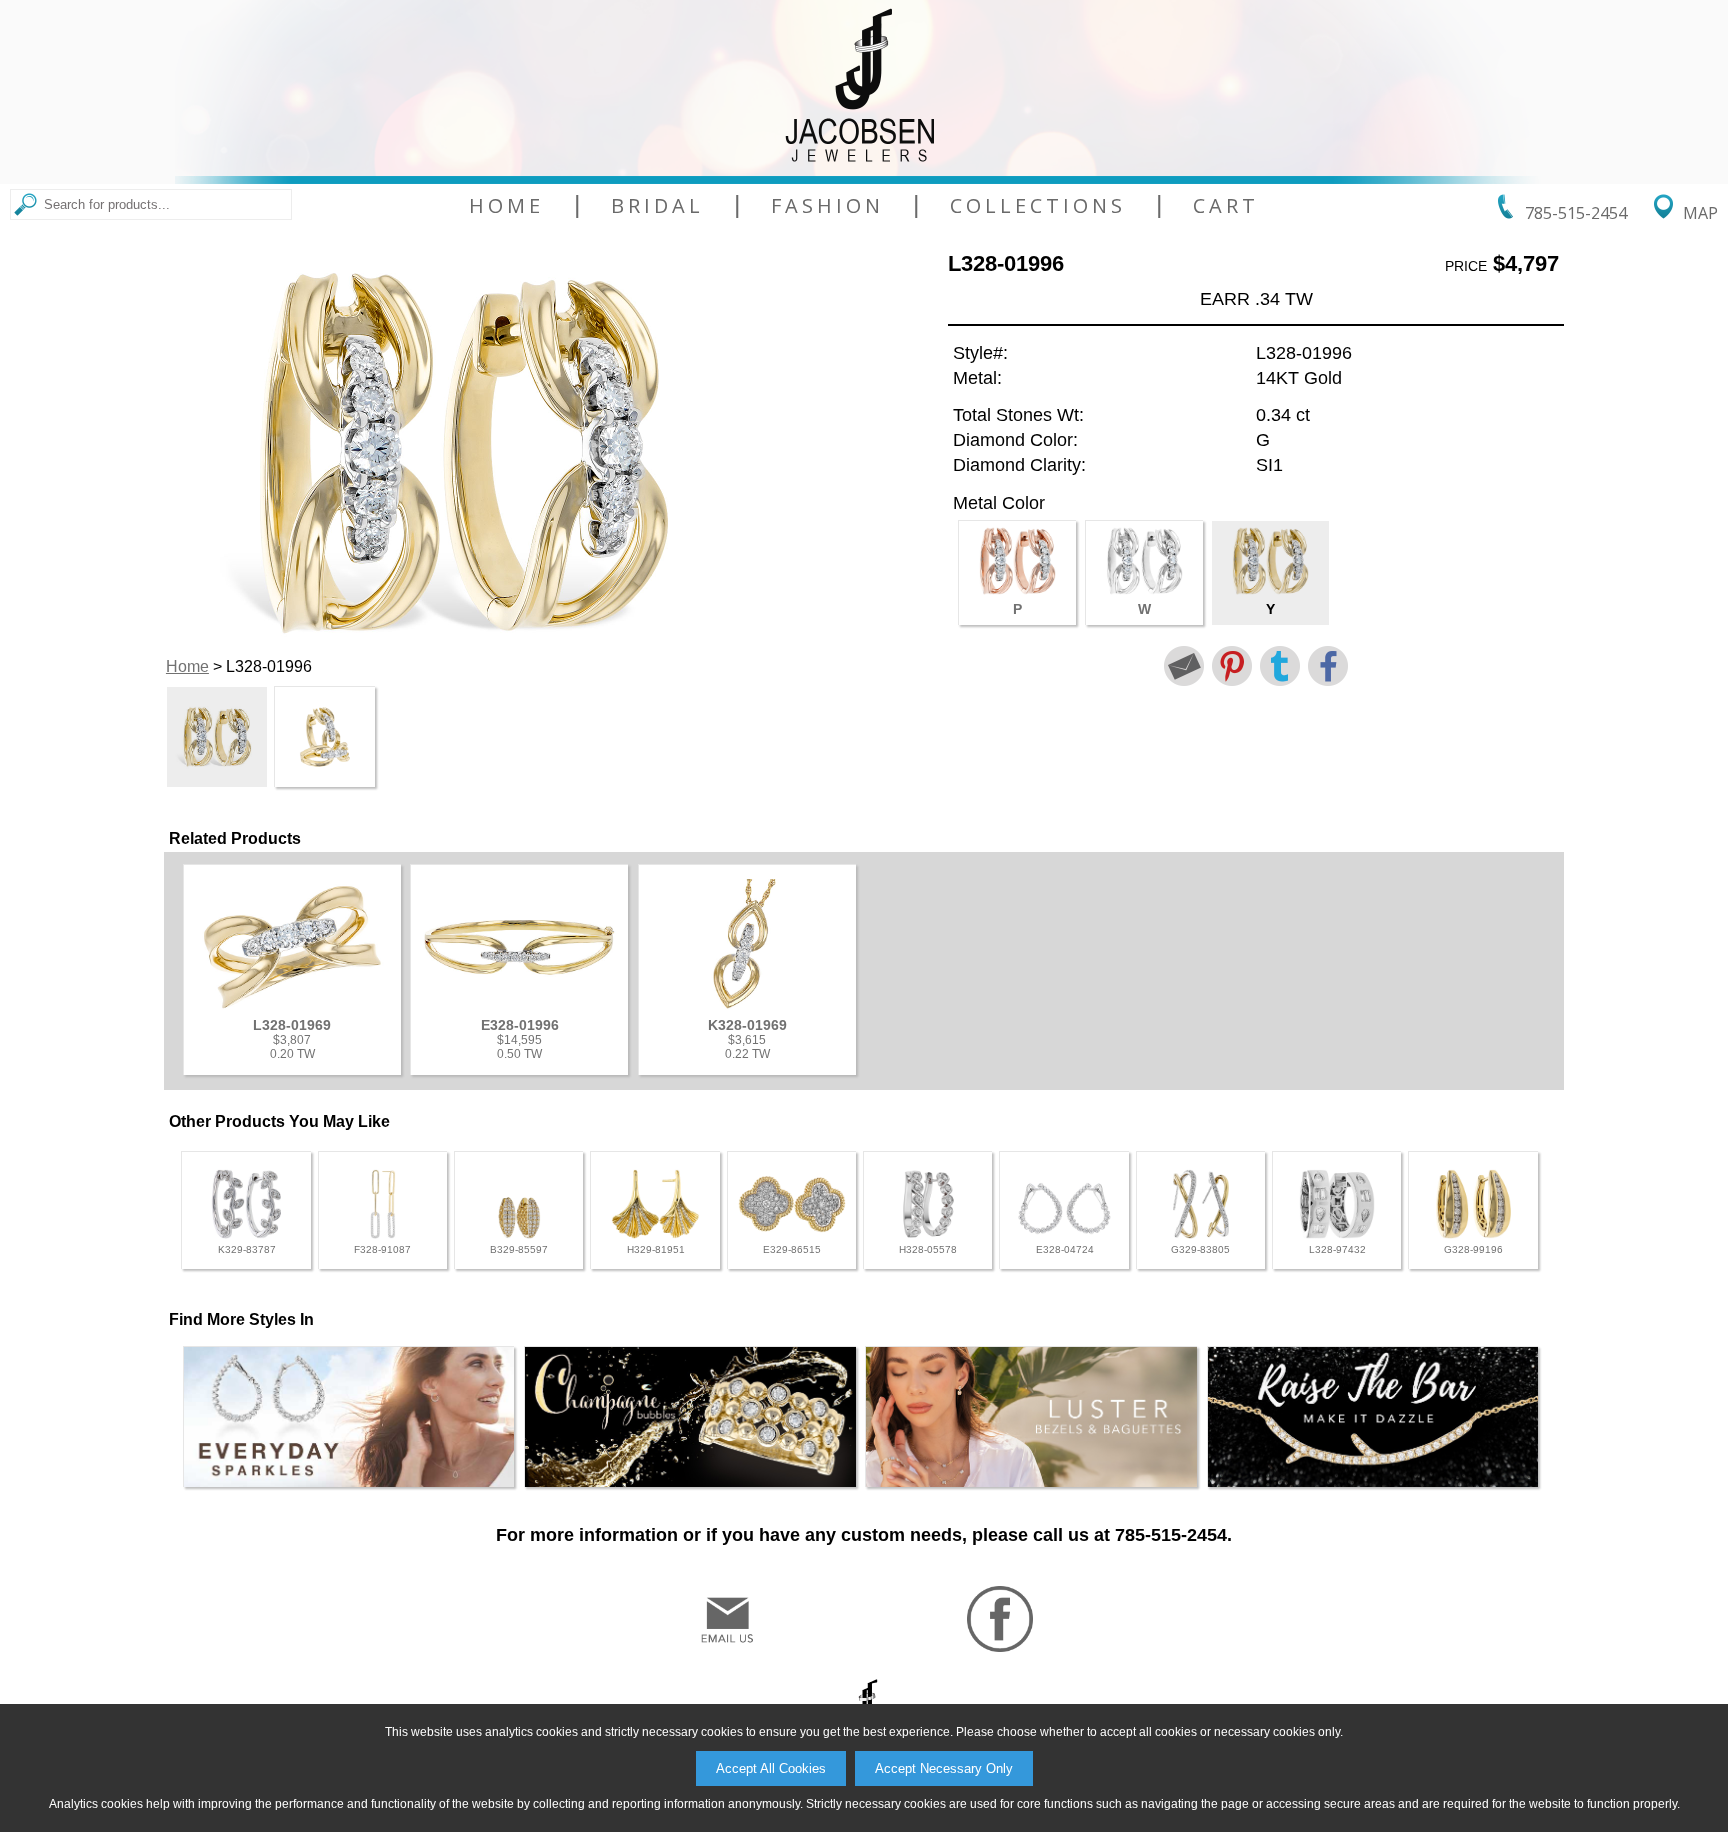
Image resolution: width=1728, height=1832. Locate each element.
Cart (1226, 206)
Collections (1038, 206)
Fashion (827, 206)
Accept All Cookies (771, 1768)
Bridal (657, 206)
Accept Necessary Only (944, 1768)
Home (506, 206)
